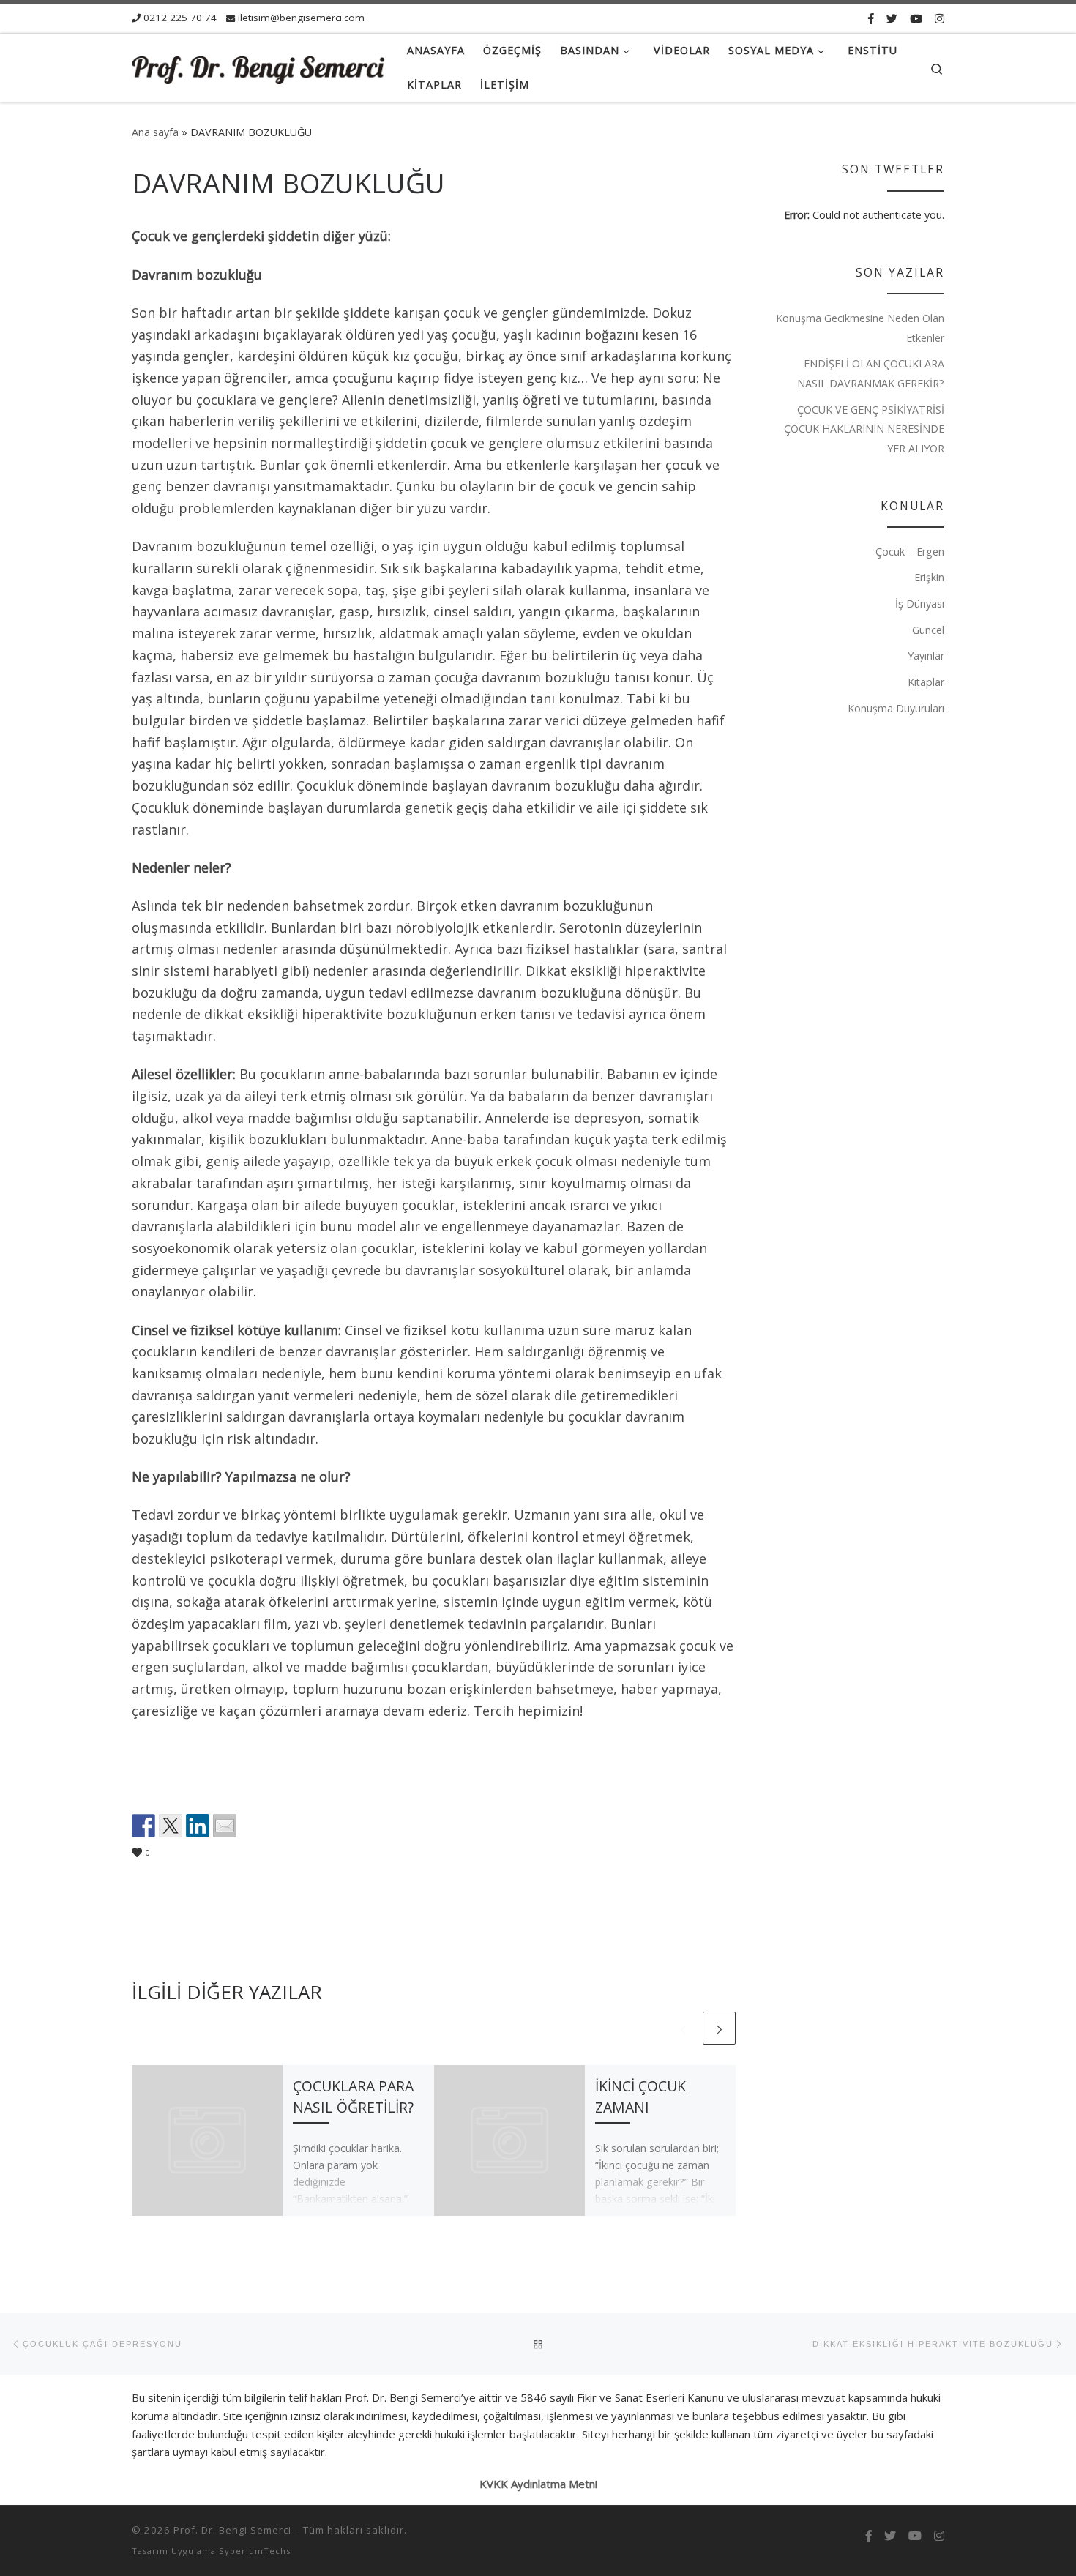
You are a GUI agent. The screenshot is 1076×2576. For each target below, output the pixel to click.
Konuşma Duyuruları (896, 708)
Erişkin (929, 577)
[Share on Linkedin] (198, 1826)
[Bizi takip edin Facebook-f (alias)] (871, 18)
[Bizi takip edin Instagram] (939, 18)
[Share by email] (225, 1826)
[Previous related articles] (683, 2028)
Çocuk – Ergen (910, 552)
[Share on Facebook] (143, 1826)
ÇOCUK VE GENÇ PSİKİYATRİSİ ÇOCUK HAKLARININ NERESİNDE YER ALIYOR (864, 429)
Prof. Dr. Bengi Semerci (232, 2530)
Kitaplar (926, 682)
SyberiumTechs (255, 2551)
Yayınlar (926, 656)
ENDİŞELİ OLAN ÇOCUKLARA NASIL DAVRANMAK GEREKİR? (871, 373)
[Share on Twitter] (171, 1826)
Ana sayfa (155, 132)
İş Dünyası (920, 604)
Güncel (928, 630)
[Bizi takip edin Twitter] (892, 18)
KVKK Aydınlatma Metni (538, 2484)
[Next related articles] (719, 2028)
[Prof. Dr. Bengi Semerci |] (258, 68)
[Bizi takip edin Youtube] (916, 18)
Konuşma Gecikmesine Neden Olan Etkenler (860, 328)
